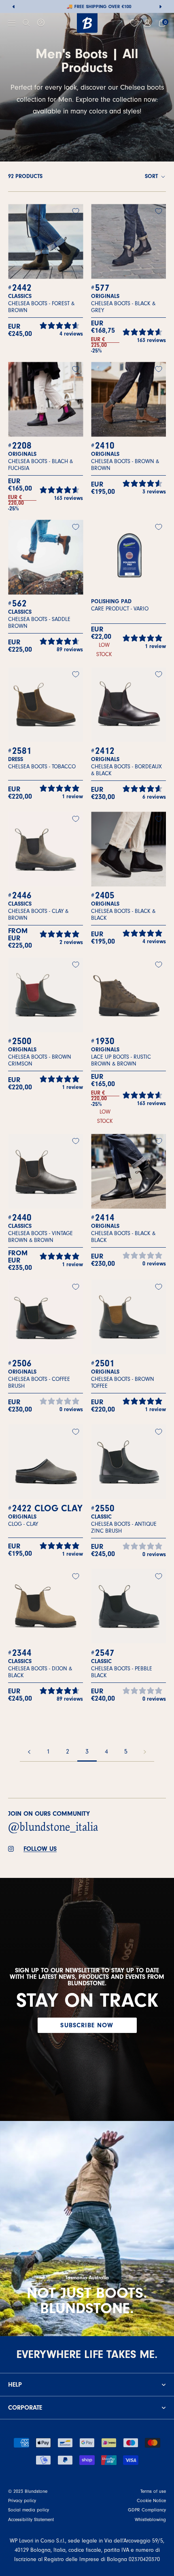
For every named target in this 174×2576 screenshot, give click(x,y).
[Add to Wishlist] (76, 211)
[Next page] (145, 1752)
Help (15, 2385)
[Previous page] (29, 1752)
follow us (40, 1849)
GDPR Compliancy (147, 2510)
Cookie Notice (151, 2500)
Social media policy (29, 2510)
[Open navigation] (12, 23)
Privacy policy (22, 2500)
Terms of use (153, 2491)
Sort (152, 176)
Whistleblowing (150, 2519)
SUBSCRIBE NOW (87, 2025)
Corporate (25, 2408)
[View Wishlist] (135, 23)
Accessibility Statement (31, 2519)
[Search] (26, 23)
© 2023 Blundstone (28, 2491)
